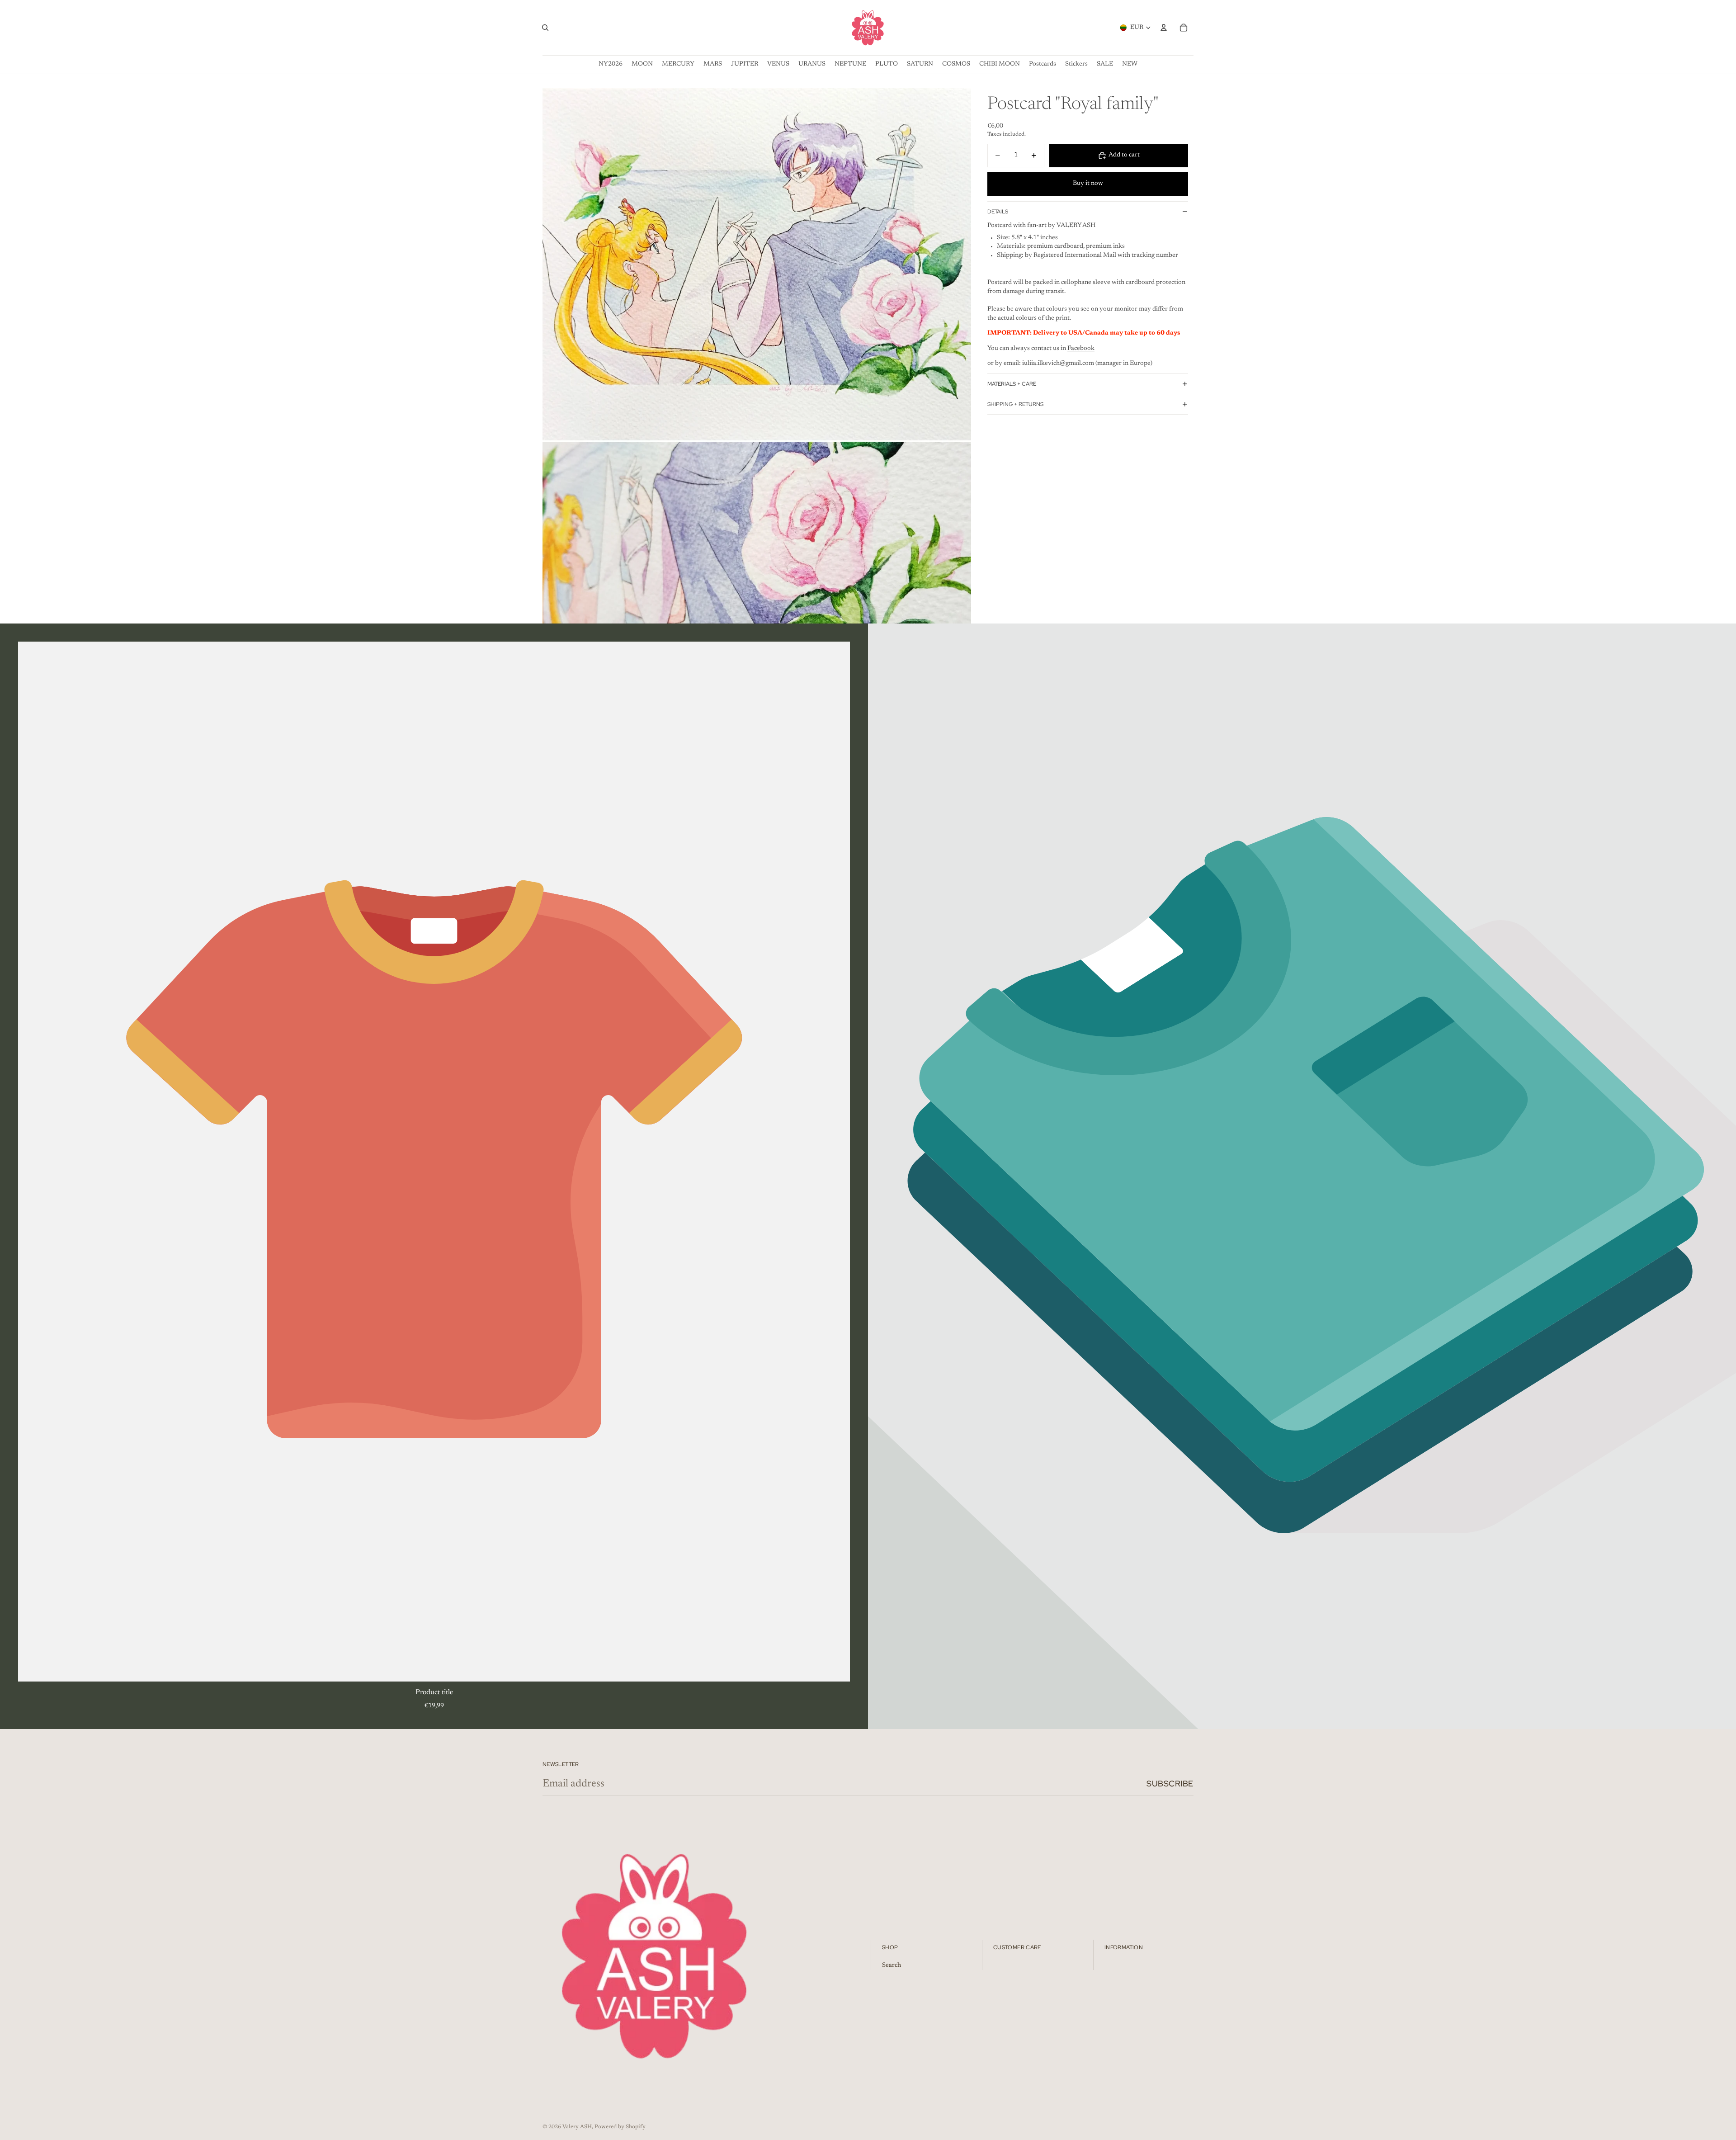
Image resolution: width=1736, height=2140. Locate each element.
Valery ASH (577, 2127)
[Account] (1164, 28)
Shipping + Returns (1015, 404)
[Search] (545, 28)
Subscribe (1170, 1783)
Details (998, 212)
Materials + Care (1012, 384)
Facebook (1081, 349)
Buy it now (1088, 184)
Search (892, 1965)
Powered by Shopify (620, 2127)
